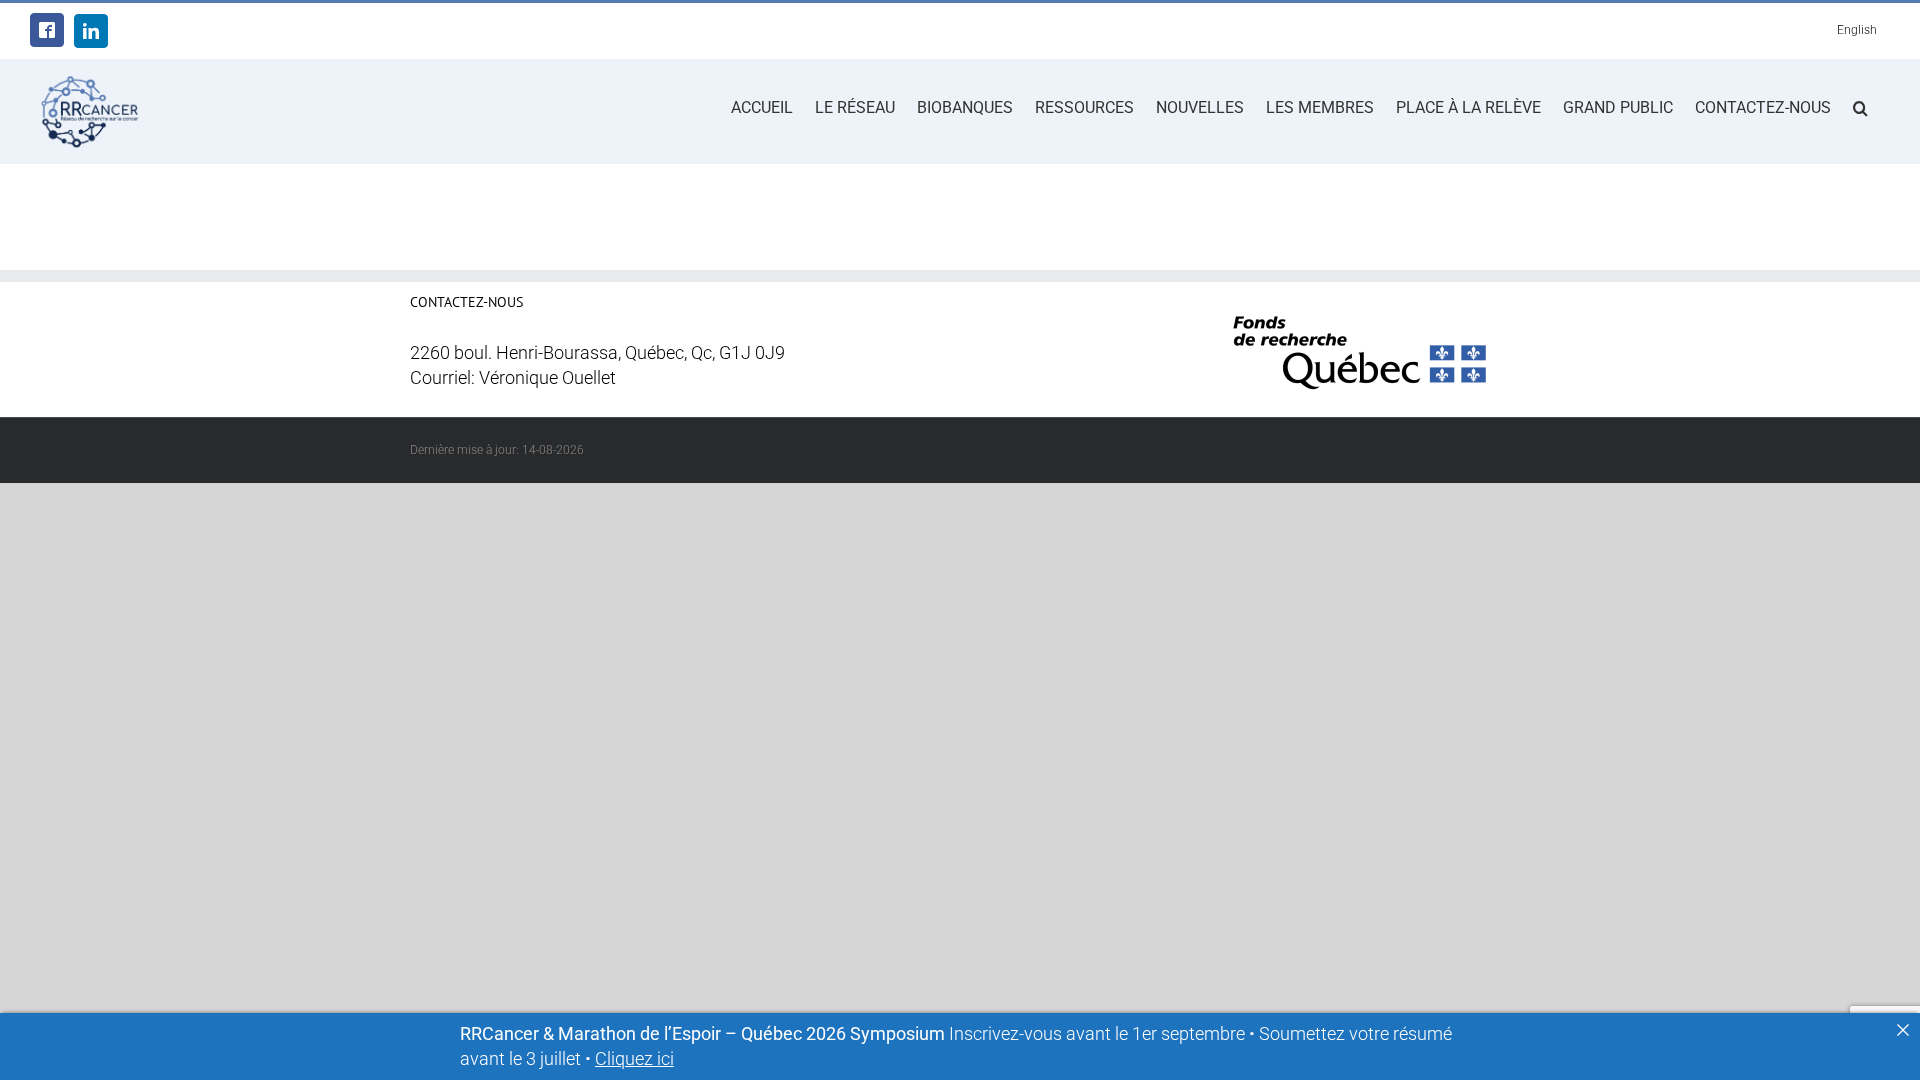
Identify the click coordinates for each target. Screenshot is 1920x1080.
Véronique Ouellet (547, 378)
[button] (1860, 106)
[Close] (1903, 1030)
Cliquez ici (634, 1059)
